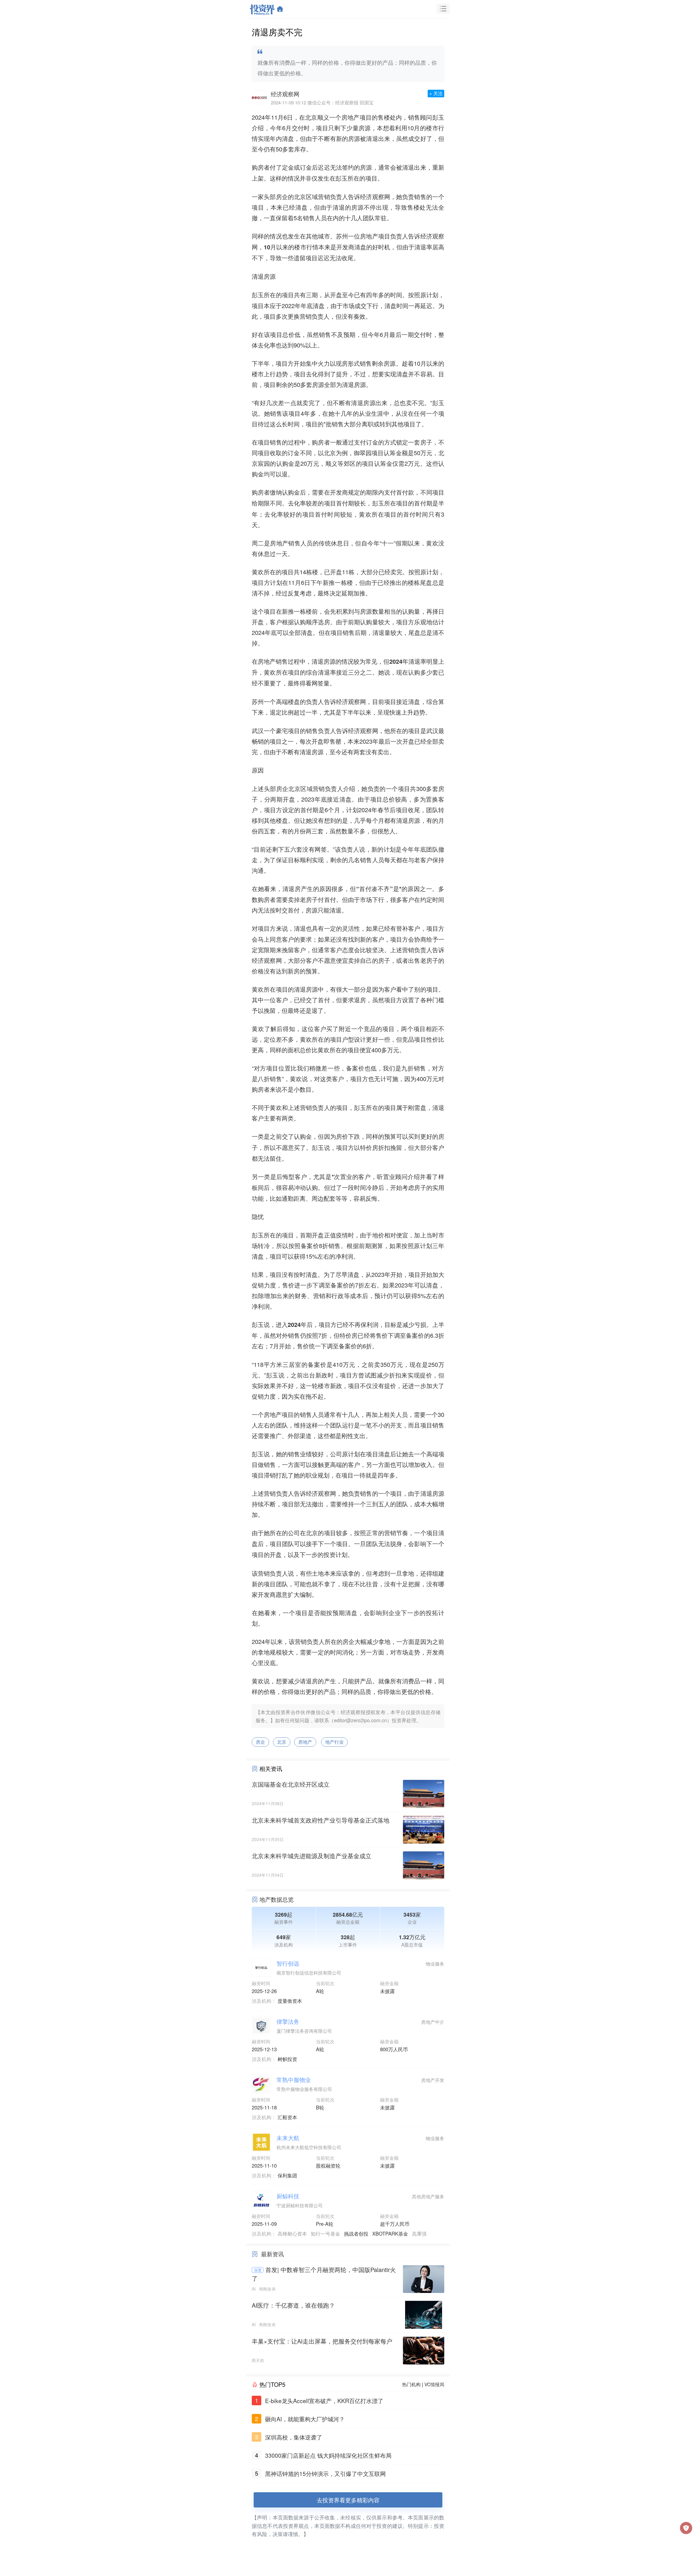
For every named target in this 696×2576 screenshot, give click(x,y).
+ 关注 (436, 93)
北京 (282, 1742)
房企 (260, 1742)
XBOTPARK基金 (390, 2233)
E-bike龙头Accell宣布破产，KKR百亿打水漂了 (324, 2401)
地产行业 (334, 1742)
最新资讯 (272, 2254)
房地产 (305, 1742)
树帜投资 (287, 2059)
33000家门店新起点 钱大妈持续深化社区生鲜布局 (328, 2455)
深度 (258, 2270)
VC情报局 (434, 2384)
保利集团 (287, 2175)
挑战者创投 (356, 2233)
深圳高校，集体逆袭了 (294, 2437)
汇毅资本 (287, 2117)
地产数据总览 (276, 1899)
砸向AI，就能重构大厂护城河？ (305, 2419)
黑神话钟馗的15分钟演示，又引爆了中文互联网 (325, 2473)
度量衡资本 (290, 2001)
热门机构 (411, 2384)
